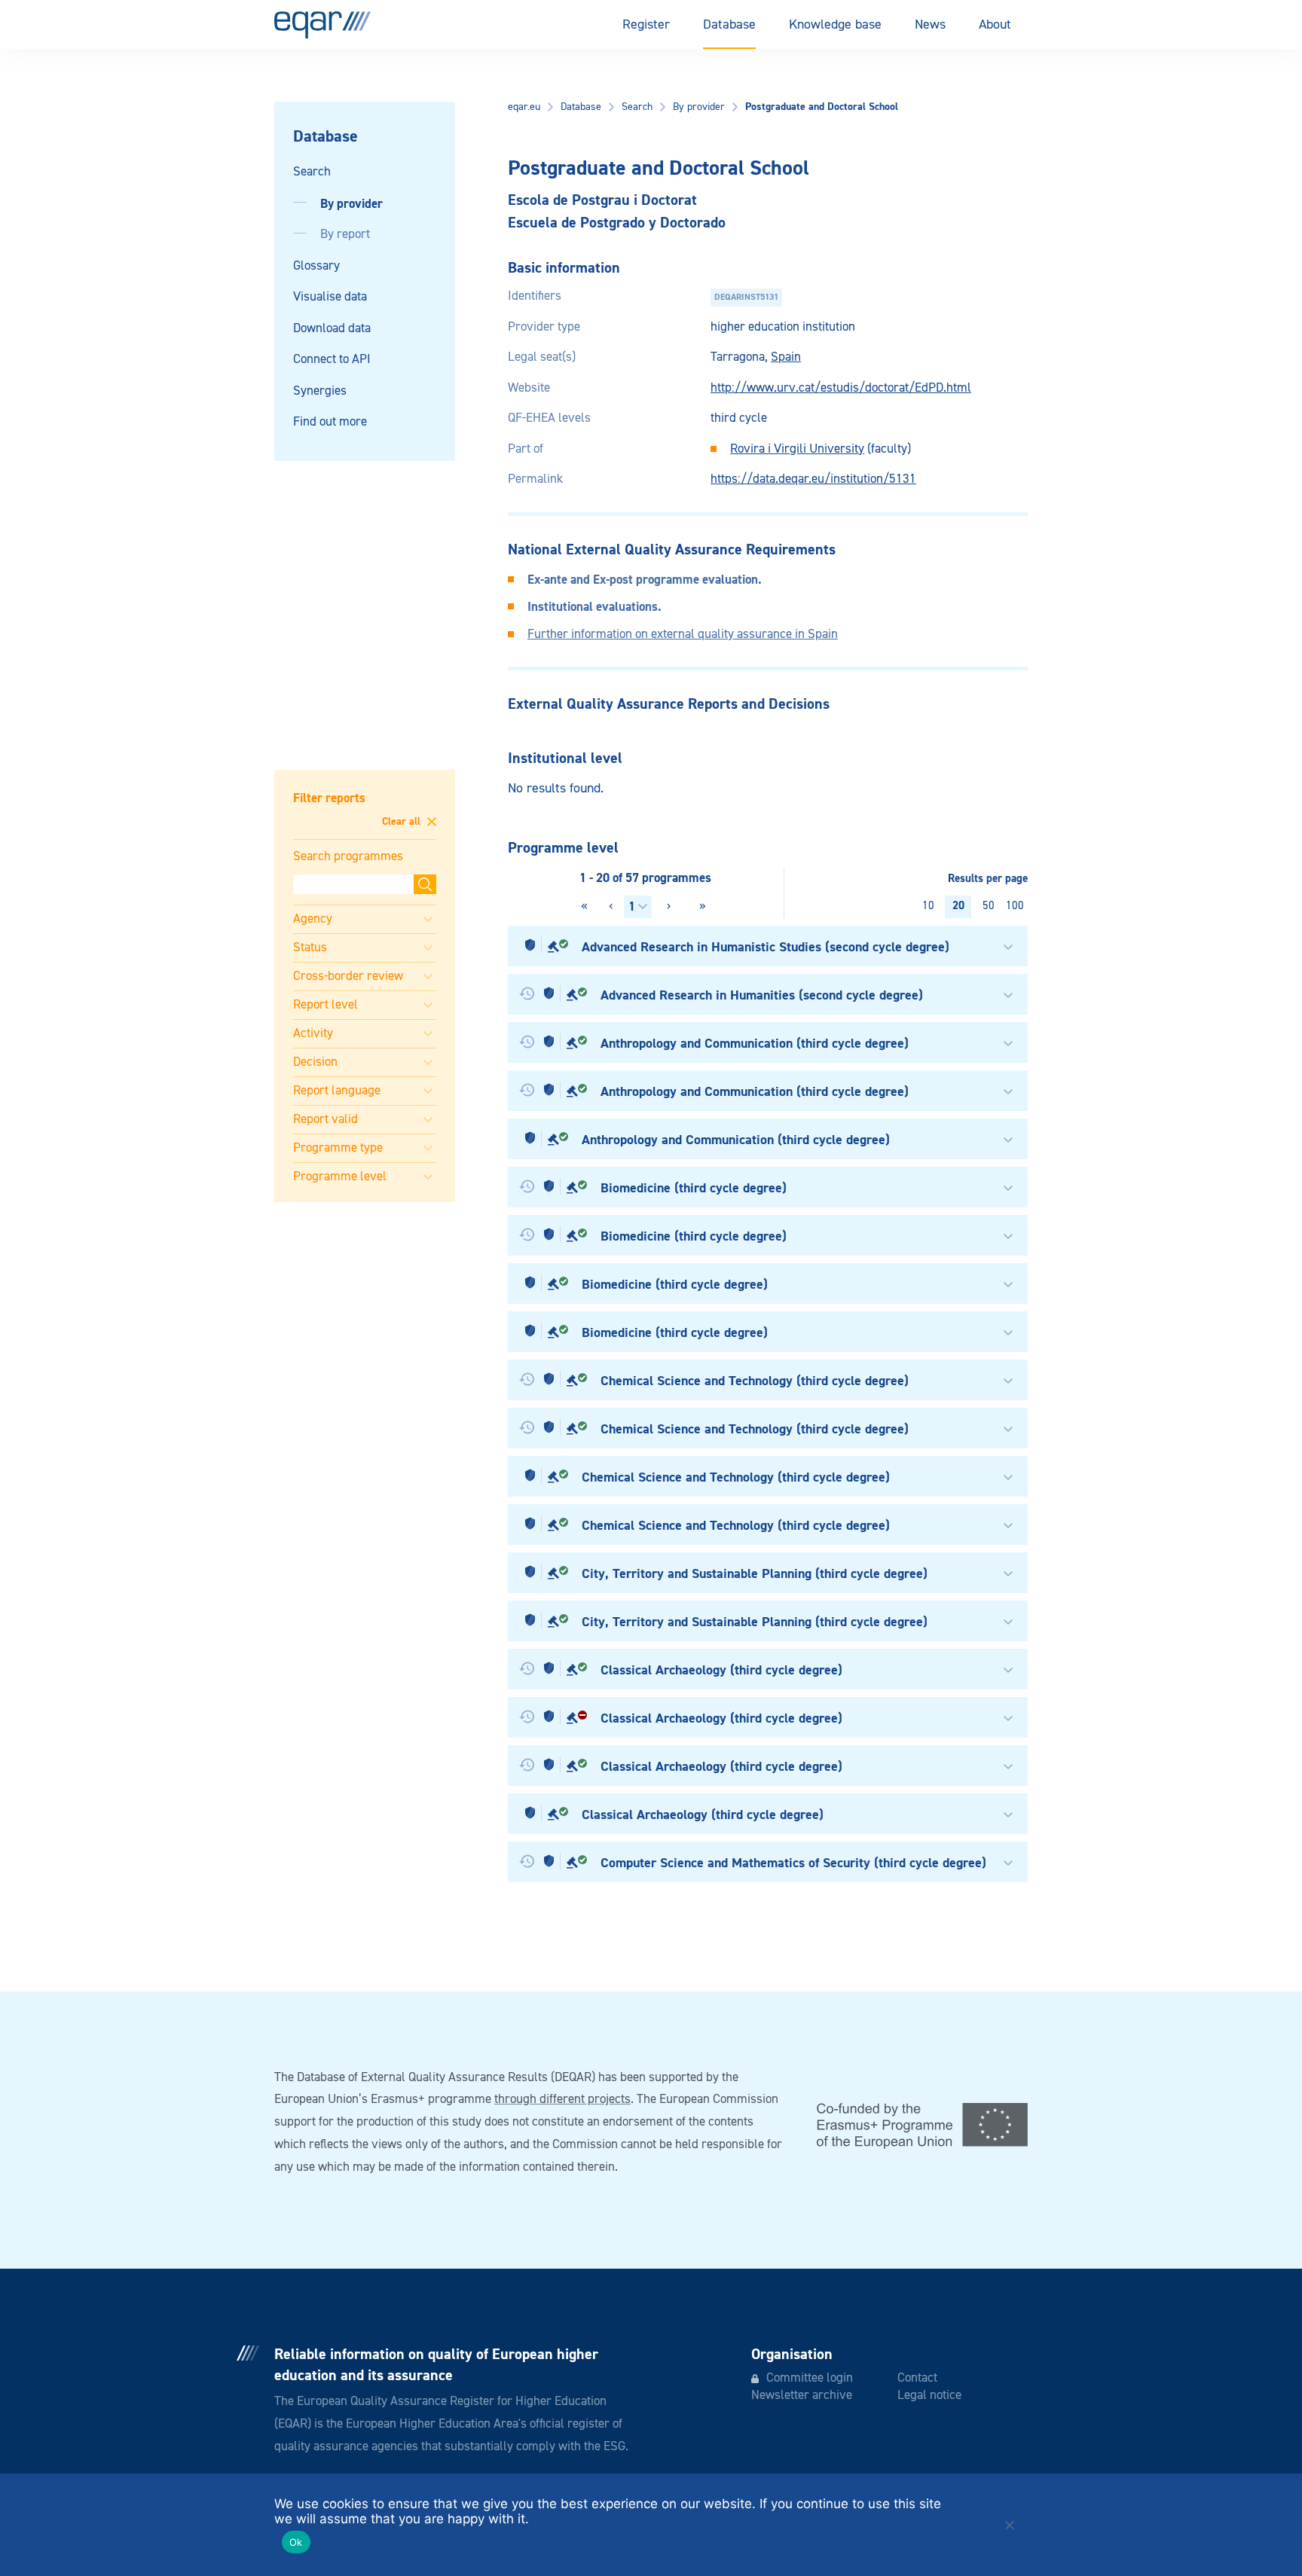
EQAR (322, 25)
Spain (786, 357)
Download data (332, 329)
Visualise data (330, 297)
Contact (917, 2378)
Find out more (330, 422)
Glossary (316, 266)
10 (928, 906)
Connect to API (332, 360)
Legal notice (929, 2396)
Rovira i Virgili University (797, 449)
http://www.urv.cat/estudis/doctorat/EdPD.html (841, 388)
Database (729, 25)
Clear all (403, 823)
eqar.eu (524, 107)
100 (1015, 906)
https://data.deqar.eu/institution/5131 (813, 479)
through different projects (562, 2100)
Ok (296, 2542)
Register (646, 25)
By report (345, 235)
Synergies (320, 391)
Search (312, 172)
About (995, 25)
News (930, 25)
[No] (1009, 2525)
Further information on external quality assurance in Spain (683, 635)
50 (989, 906)
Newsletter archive (802, 2396)
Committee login (810, 2378)
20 (958, 906)
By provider (351, 204)
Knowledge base (835, 25)
